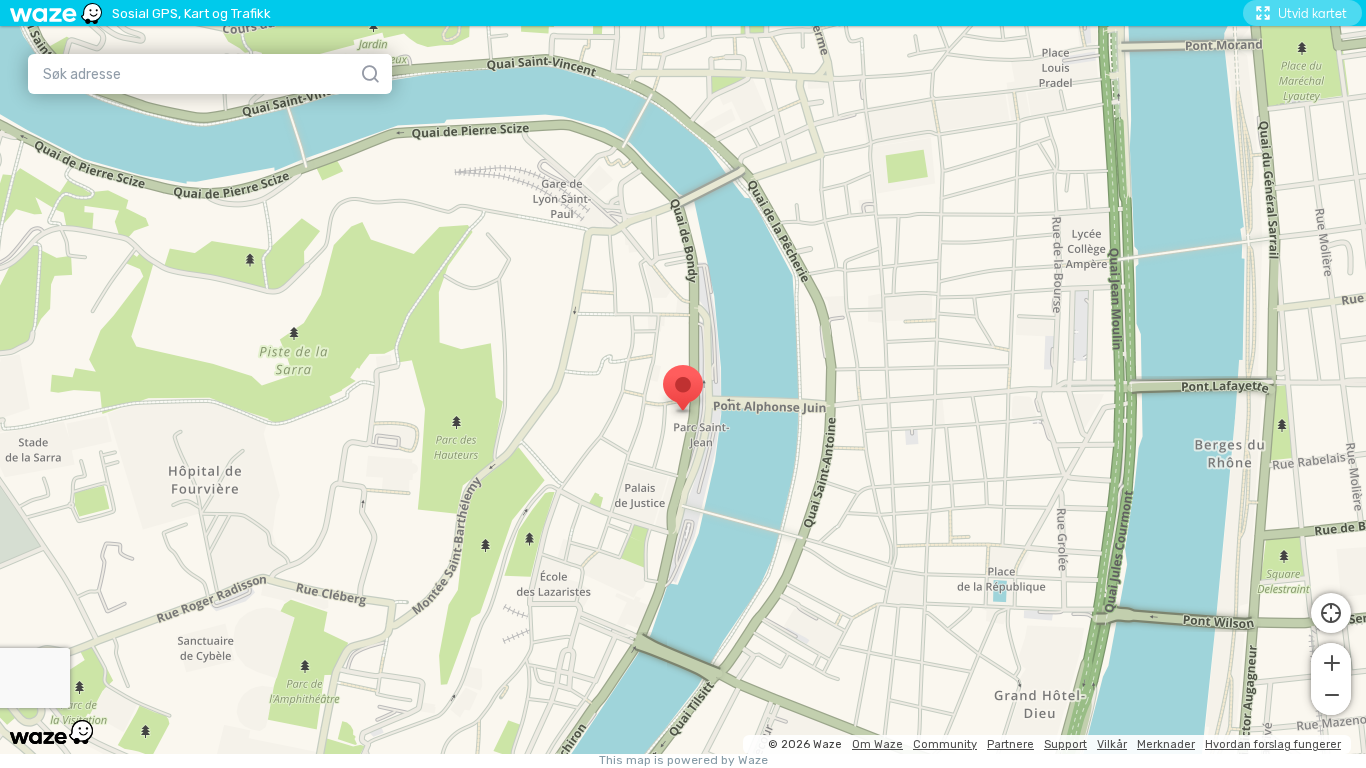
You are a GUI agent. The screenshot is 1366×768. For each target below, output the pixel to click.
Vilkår (1112, 744)
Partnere (1010, 744)
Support (1065, 744)
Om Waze (877, 744)
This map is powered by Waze (683, 760)
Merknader (1166, 744)
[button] (1331, 661)
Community (945, 744)
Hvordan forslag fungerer (1273, 744)
